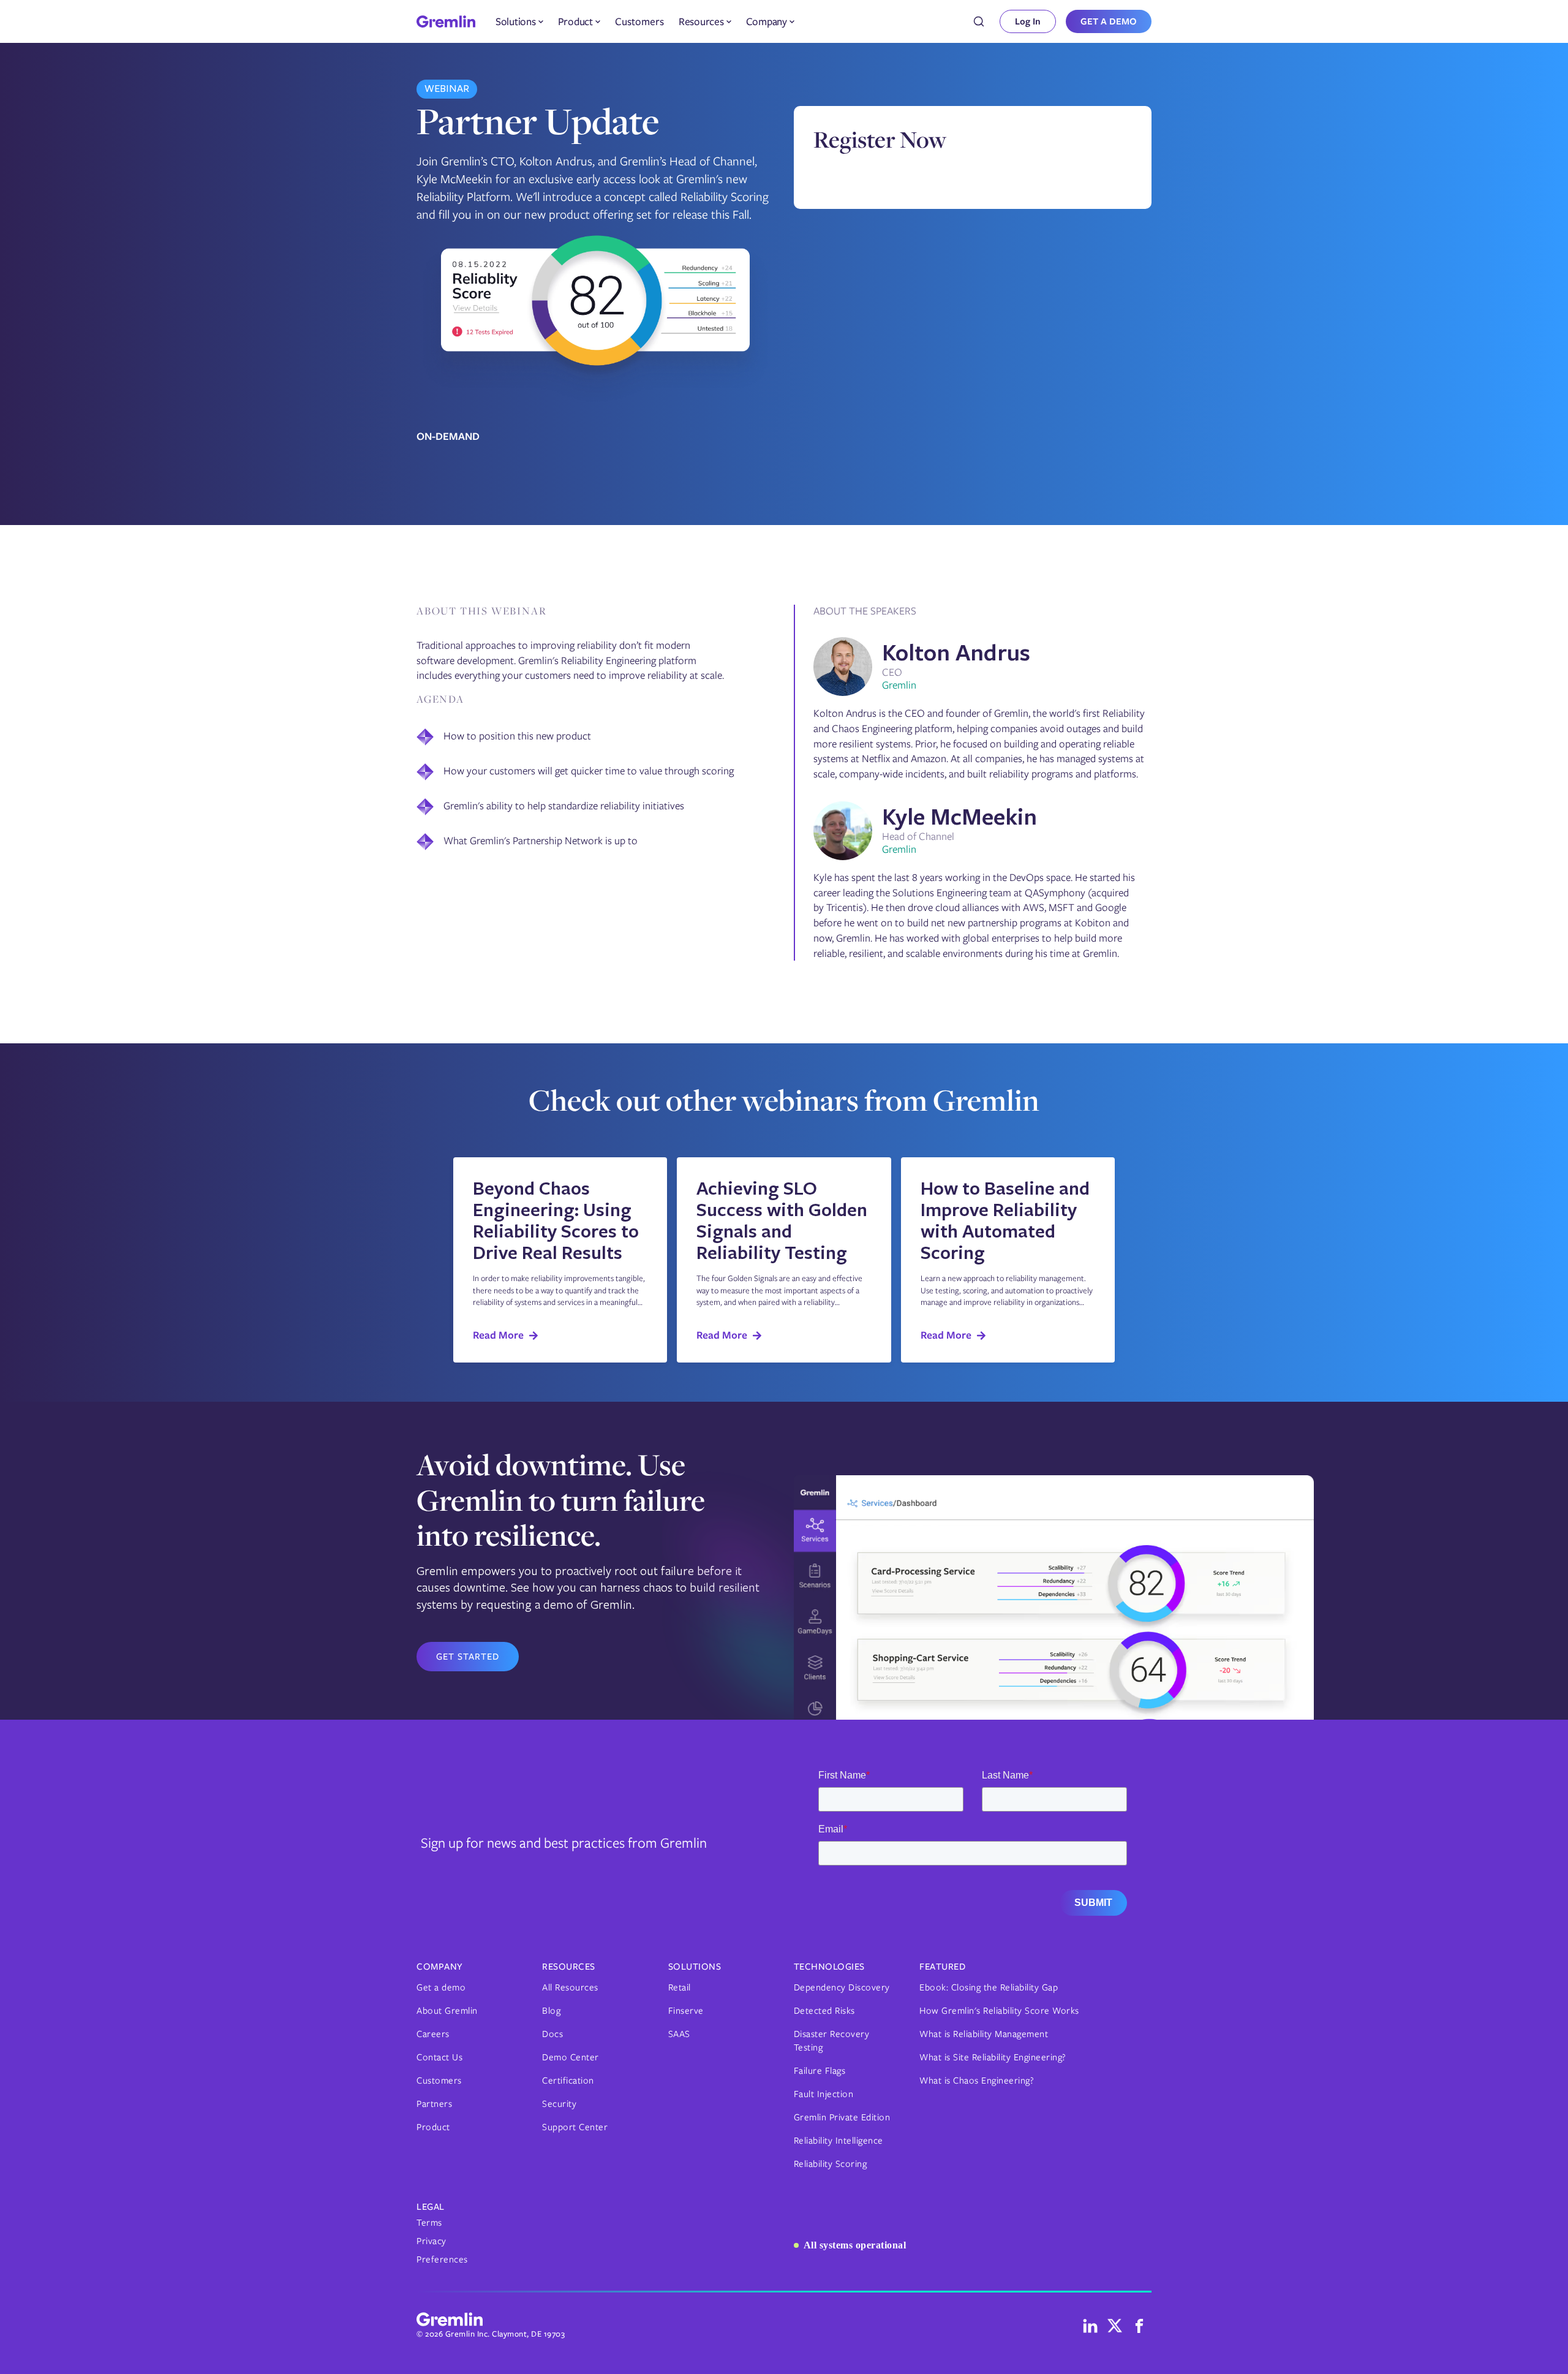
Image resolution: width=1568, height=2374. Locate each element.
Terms (429, 2223)
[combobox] (979, 21)
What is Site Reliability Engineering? (993, 2057)
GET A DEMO (1109, 21)
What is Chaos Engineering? (977, 2081)
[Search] (979, 21)
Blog (551, 2011)
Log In (1028, 21)
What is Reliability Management (984, 2034)
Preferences (442, 2259)
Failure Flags (820, 2071)
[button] (519, 21)
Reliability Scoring (831, 2164)
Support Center (575, 2127)
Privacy (432, 2241)
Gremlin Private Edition (842, 2117)
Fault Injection (824, 2094)
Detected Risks (824, 2011)
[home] (446, 21)
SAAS (679, 2034)
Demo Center (571, 2057)
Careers (433, 2034)
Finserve (686, 2011)
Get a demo (441, 1987)
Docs (552, 2034)
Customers (639, 21)
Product (433, 2127)
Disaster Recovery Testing (832, 2041)
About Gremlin (447, 2011)
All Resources (570, 1987)
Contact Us (439, 2057)
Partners (434, 2104)
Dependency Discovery (842, 1987)
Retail (680, 1987)
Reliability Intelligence (839, 2141)
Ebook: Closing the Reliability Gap (989, 1987)
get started (468, 1657)
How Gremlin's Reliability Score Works (999, 2011)
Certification (568, 2081)
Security (559, 2104)
